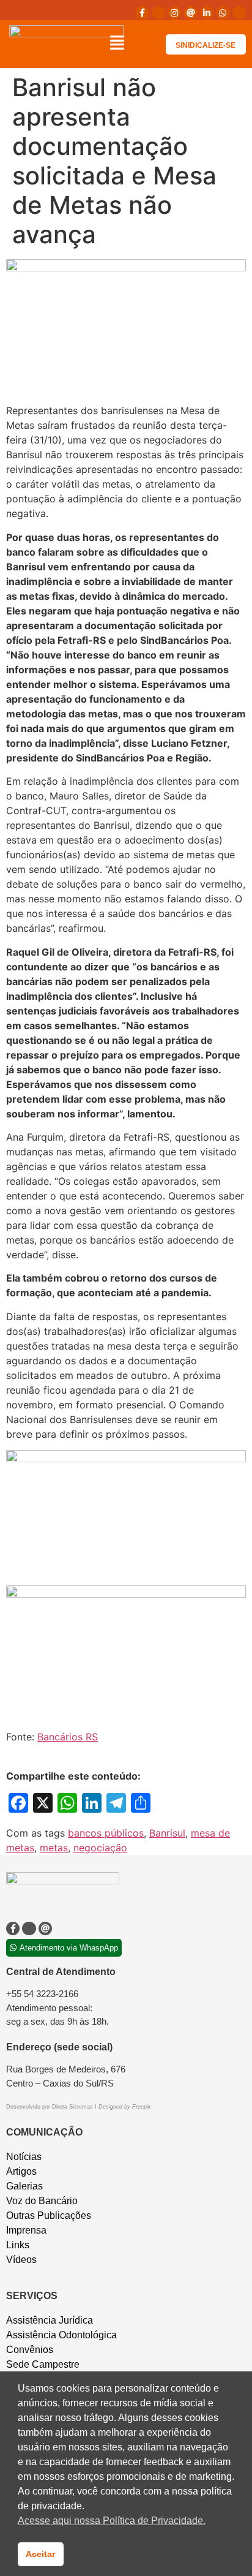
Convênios (30, 2350)
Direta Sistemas (73, 2107)
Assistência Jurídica (50, 2320)
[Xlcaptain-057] (158, 13)
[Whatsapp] (223, 13)
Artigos (21, 2171)
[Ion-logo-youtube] (239, 13)
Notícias (24, 2157)
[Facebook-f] (142, 13)
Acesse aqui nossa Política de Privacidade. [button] (112, 2521)
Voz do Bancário (42, 2201)
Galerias (24, 2186)
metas (54, 1848)
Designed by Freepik (125, 2107)
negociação (100, 1848)
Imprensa (26, 2230)
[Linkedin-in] (207, 13)
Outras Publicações (49, 2215)
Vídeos (21, 2260)
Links (18, 2245)
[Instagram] (174, 13)
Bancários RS (68, 1737)
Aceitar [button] (40, 2554)
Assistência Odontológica (61, 2335)
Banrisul (167, 1833)
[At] (190, 13)
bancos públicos (106, 1833)
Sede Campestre (43, 2364)
